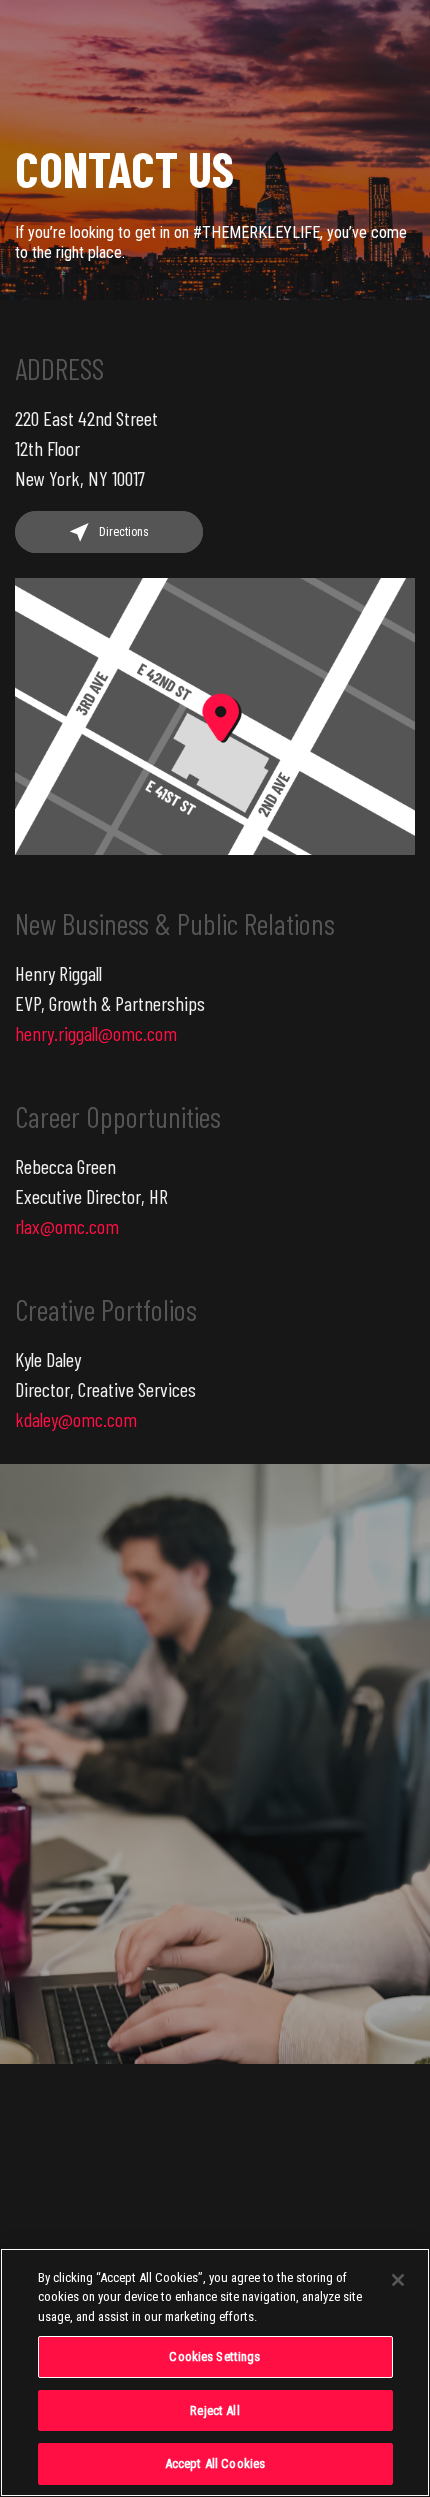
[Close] (398, 2280)
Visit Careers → (232, 1912)
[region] (215, 2372)
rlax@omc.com (67, 1226)
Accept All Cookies (215, 2463)
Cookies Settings (214, 2356)
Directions (124, 532)
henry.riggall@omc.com (96, 1033)
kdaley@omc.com (76, 1419)
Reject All (214, 2410)
